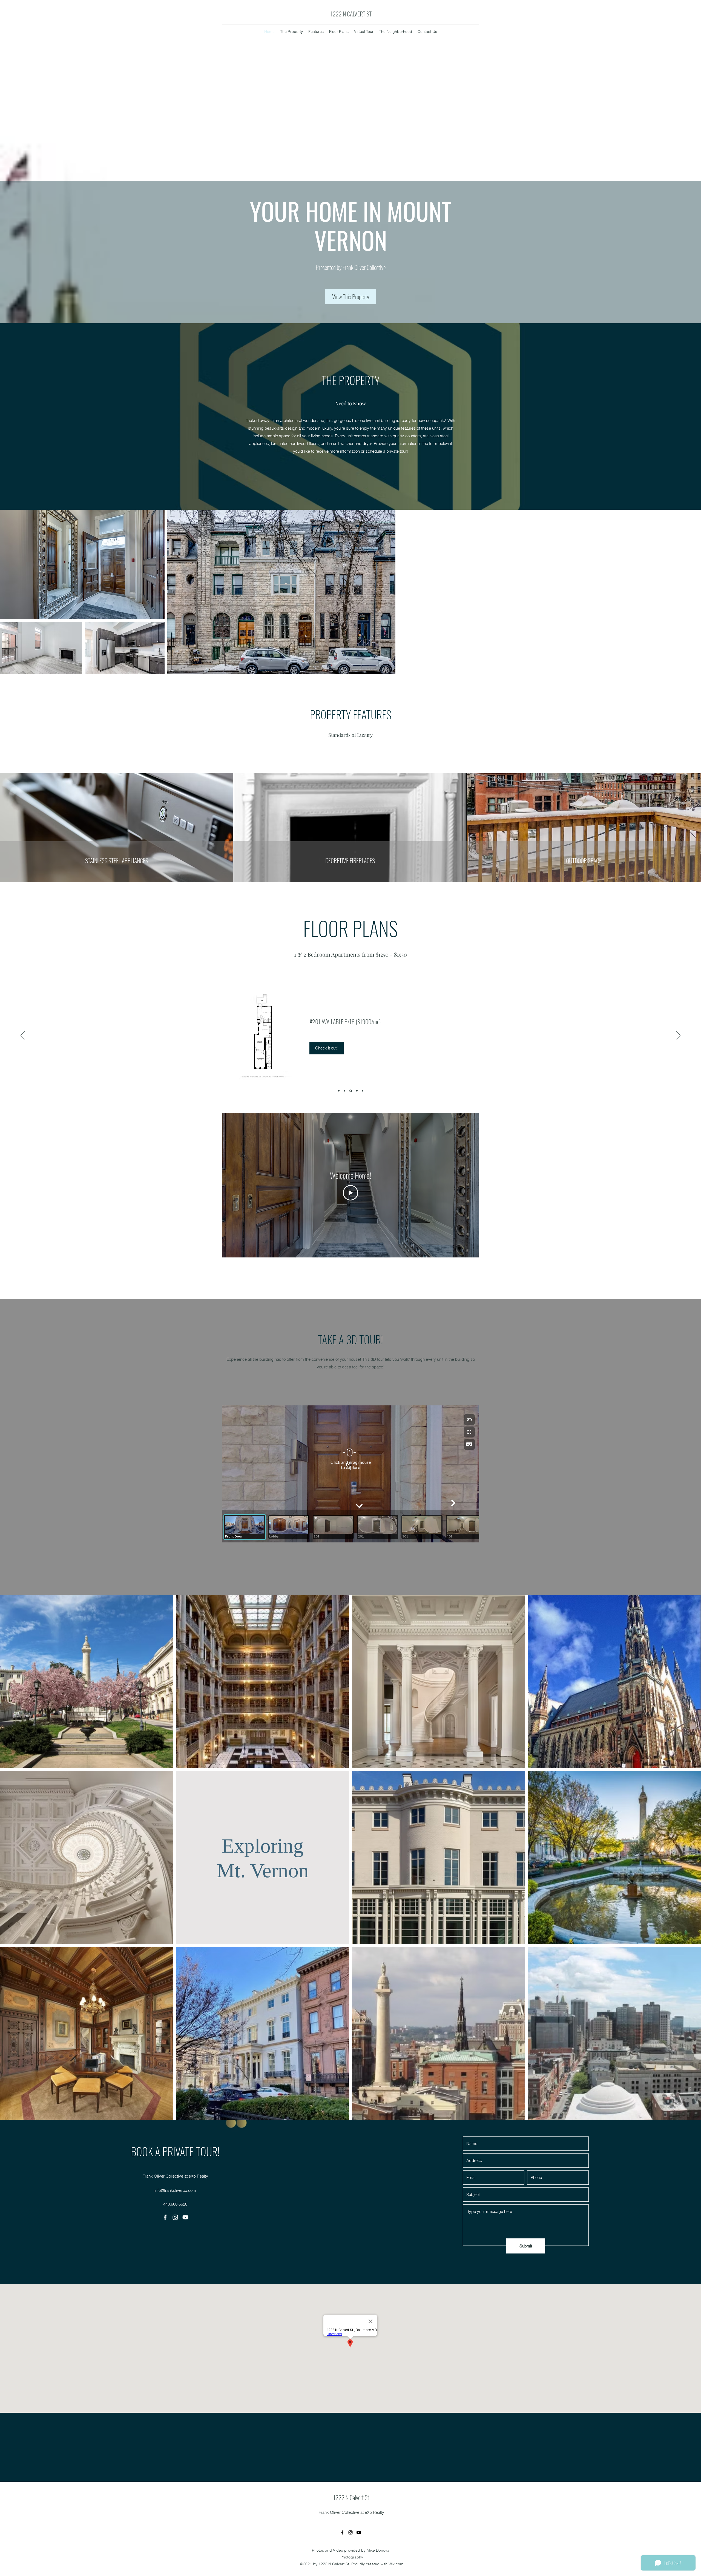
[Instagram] (175, 2217)
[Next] (678, 1036)
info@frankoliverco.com (175, 2190)
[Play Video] (350, 1193)
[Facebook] (165, 2217)
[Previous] (23, 1036)
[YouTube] (185, 2217)
